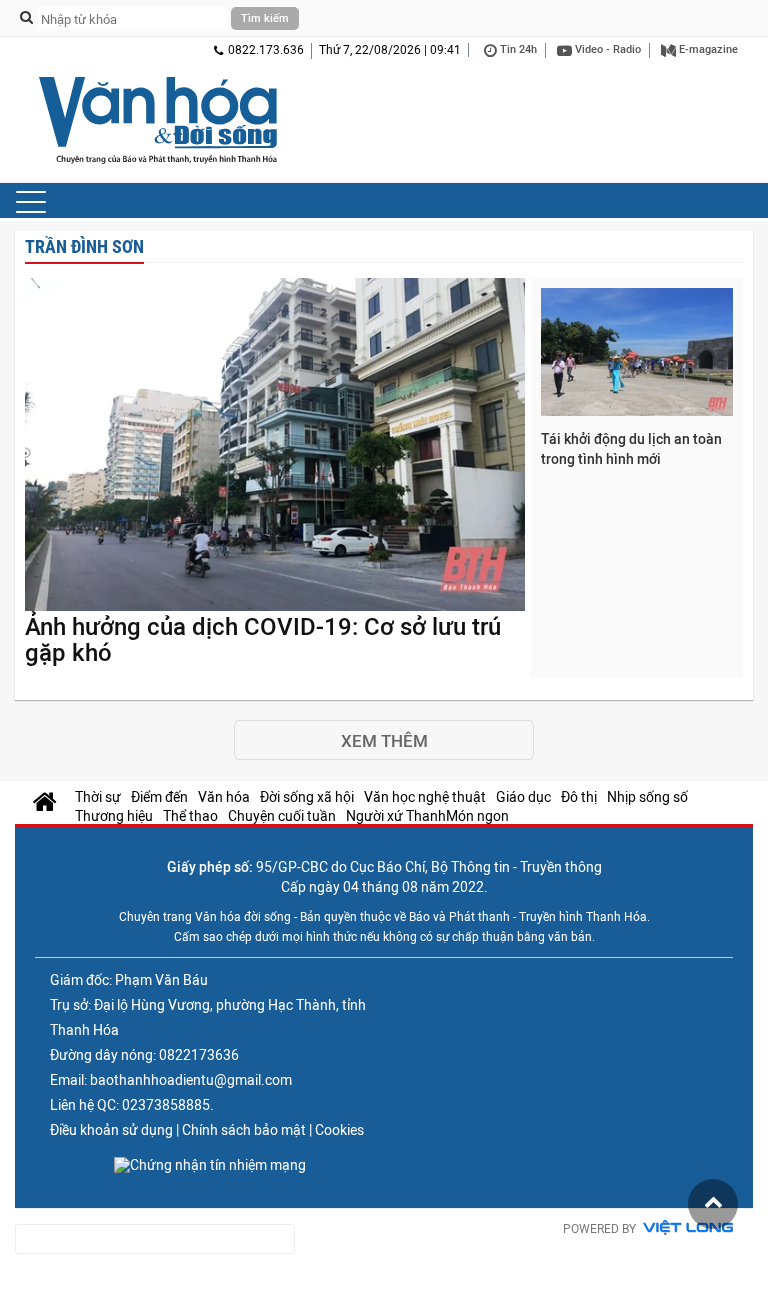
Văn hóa (224, 797)
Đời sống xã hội (307, 797)
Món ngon (477, 816)
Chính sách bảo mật (244, 1130)
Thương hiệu (114, 816)
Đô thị (579, 797)
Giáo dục (523, 797)
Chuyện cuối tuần (282, 816)
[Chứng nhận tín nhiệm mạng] (210, 1165)
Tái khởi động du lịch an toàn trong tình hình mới (631, 449)
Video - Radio (606, 49)
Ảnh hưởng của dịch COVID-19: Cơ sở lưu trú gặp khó (263, 640)
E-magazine (707, 49)
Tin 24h (517, 49)
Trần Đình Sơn (84, 246)
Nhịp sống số (647, 797)
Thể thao (190, 816)
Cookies (339, 1130)
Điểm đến (159, 797)
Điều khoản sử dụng (111, 1130)
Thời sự (98, 797)
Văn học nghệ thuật (425, 797)
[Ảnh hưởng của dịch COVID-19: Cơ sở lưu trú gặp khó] (275, 446)
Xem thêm (384, 741)
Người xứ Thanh (396, 816)
